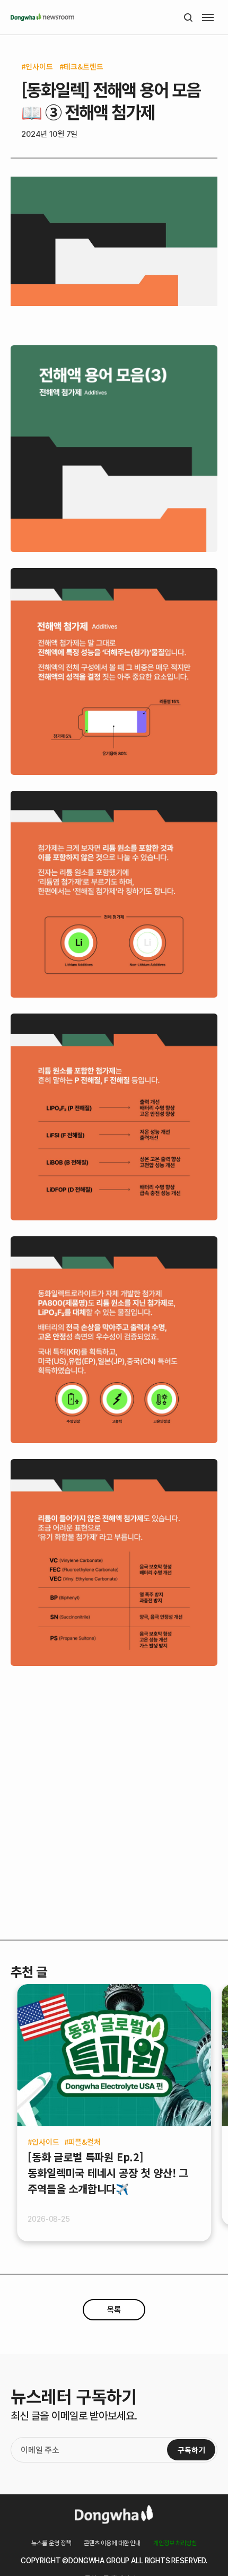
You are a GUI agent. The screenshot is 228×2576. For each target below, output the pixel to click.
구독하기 (191, 2450)
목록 (114, 2310)
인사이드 (39, 66)
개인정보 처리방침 (175, 2543)
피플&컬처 (85, 2142)
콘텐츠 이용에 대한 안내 (112, 2543)
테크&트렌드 (83, 66)
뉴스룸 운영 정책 (51, 2543)
